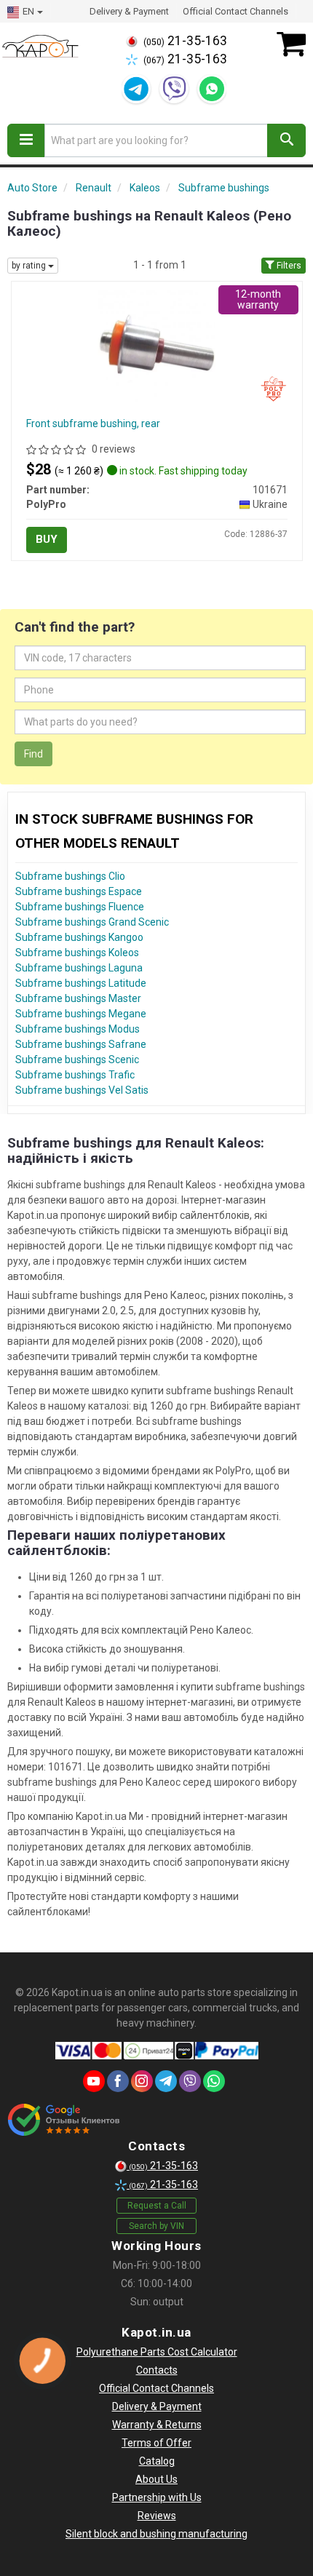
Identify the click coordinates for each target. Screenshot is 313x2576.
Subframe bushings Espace (79, 891)
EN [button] (28, 11)
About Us (156, 2479)
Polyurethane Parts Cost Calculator (157, 2352)
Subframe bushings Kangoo (79, 937)
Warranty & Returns (157, 2425)
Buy (47, 539)
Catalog (157, 2461)
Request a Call (157, 2206)
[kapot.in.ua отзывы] (64, 2120)
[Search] (286, 140)
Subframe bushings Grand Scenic (92, 922)
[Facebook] (118, 2081)
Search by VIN (156, 2226)
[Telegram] (136, 89)
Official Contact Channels (235, 11)
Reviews (157, 2516)
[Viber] (174, 89)
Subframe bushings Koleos (77, 953)
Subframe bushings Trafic (75, 1075)
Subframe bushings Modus (78, 1029)
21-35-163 (185, 41)
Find (33, 754)
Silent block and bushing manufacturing (156, 2534)
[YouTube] (94, 2081)
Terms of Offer (156, 2443)
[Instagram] (142, 2081)
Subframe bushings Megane (81, 1014)
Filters (288, 266)
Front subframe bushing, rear (93, 424)
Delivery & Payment (129, 11)
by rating (30, 266)
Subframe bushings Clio (70, 876)
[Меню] (26, 140)
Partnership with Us (157, 2497)
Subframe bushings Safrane (81, 1044)
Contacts (157, 2370)
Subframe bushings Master (78, 998)
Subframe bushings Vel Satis (82, 1090)
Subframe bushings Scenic (77, 1060)
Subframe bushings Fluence (80, 907)
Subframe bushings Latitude (81, 983)
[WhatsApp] (212, 89)
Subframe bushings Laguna (79, 968)
